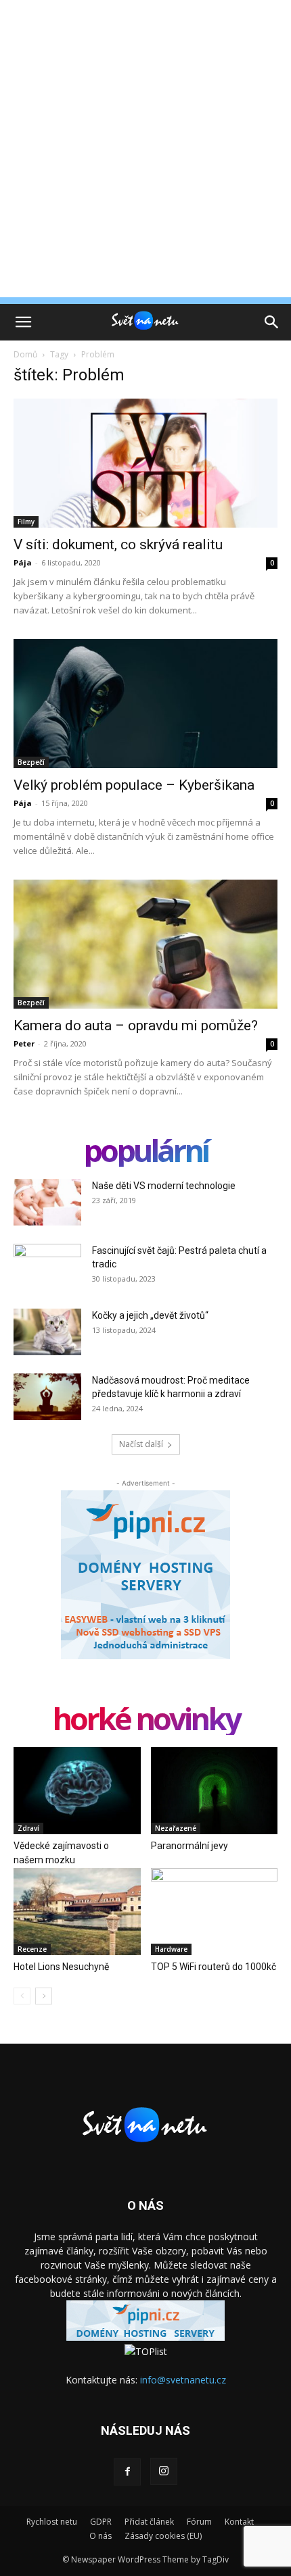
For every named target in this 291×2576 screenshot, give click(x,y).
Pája (23, 562)
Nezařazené (176, 1828)
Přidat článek (149, 2522)
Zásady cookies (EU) (163, 2536)
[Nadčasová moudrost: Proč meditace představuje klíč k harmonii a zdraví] (47, 1397)
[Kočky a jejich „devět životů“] (47, 1332)
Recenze (32, 1949)
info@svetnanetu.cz (183, 2380)
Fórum (199, 2522)
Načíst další (141, 1444)
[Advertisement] (145, 152)
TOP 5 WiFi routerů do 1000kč (214, 1967)
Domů (25, 354)
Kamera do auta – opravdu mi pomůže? (136, 1026)
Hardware (171, 1949)
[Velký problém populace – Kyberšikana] (145, 704)
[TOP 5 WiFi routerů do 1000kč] (215, 1912)
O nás (100, 2536)
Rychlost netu (52, 2522)
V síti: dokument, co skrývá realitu (118, 545)
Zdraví (28, 1828)
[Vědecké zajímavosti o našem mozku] (77, 1791)
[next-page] (44, 1996)
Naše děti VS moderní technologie (164, 1186)
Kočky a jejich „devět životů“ (150, 1315)
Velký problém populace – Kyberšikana (134, 785)
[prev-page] (22, 1996)
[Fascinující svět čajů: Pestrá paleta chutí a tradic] (47, 1267)
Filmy (26, 522)
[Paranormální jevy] (215, 1791)
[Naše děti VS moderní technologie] (47, 1202)
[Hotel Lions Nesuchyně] (77, 1912)
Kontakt (239, 2522)
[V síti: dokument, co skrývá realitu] (145, 463)
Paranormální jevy (189, 1846)
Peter (24, 1043)
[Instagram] (164, 2471)
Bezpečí (31, 762)
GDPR (101, 2522)
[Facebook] (127, 2472)
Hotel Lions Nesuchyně (61, 1967)
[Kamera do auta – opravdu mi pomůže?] (145, 944)
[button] (23, 322)
